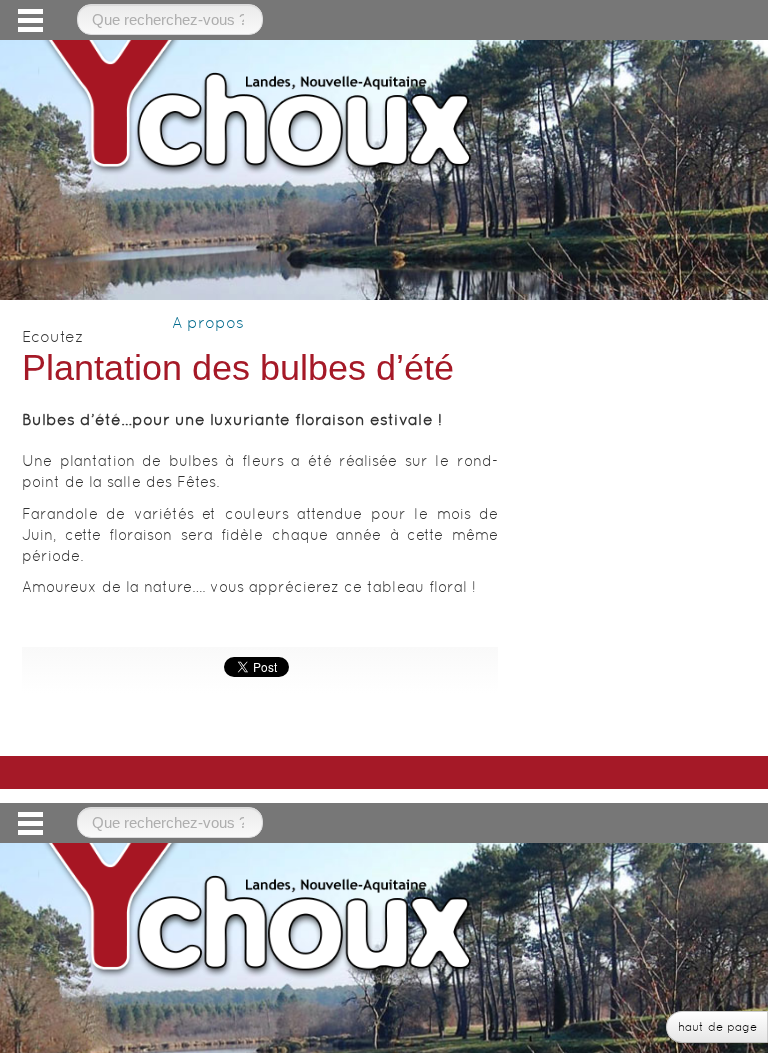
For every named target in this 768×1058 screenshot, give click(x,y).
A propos (208, 322)
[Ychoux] (260, 101)
